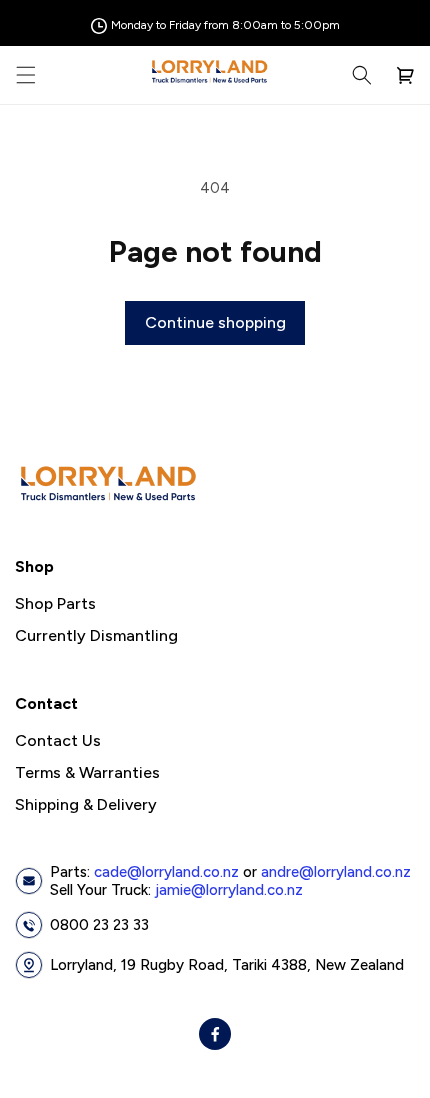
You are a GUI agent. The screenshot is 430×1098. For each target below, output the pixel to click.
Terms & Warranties (87, 773)
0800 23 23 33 (99, 925)
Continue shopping (215, 322)
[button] (26, 75)
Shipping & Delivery (86, 805)
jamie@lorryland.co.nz (229, 890)
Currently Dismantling (96, 636)
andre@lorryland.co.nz (336, 872)
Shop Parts (55, 604)
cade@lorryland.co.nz (166, 872)
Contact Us (58, 741)
